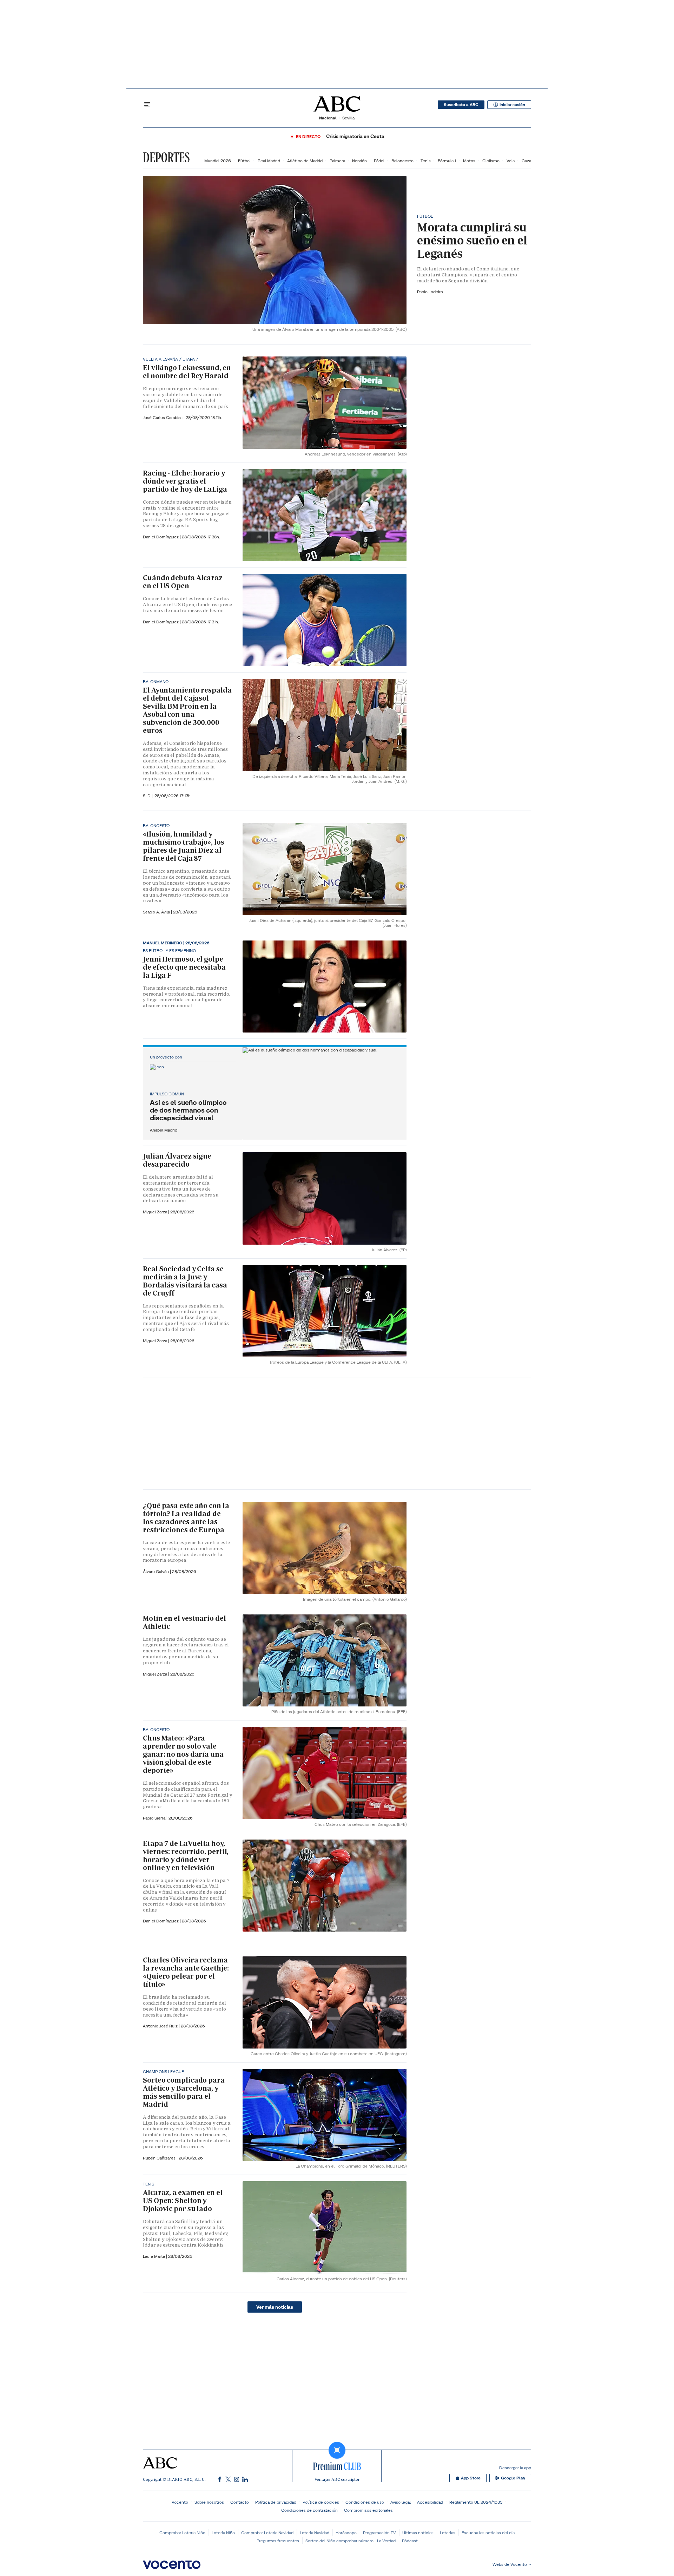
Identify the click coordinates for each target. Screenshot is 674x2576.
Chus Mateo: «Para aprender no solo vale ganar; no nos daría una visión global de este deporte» (183, 1754)
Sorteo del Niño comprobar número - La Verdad (351, 2541)
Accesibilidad (430, 2502)
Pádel (379, 161)
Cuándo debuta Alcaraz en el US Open (183, 582)
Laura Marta (154, 2256)
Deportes (166, 157)
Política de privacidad (276, 2502)
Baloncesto (402, 161)
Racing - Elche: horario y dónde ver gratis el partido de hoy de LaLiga (185, 481)
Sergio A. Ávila (157, 912)
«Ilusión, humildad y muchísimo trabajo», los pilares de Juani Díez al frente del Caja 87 (184, 846)
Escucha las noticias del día (488, 2533)
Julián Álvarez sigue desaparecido (177, 1160)
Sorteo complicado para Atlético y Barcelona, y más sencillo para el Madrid (184, 2092)
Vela (511, 161)
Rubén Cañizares (160, 2158)
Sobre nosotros (209, 2502)
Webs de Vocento (510, 2564)
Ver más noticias (275, 2307)
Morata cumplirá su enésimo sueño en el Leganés (472, 240)
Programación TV (379, 2533)
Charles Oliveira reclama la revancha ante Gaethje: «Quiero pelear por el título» (186, 1972)
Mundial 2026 (218, 161)
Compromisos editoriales (368, 2510)
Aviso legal (401, 2502)
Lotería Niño (223, 2533)
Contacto (240, 2502)
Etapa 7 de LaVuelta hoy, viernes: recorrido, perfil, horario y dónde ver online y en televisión (186, 1856)
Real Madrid (269, 161)
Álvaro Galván (156, 1571)
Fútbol (244, 161)
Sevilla (348, 118)
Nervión (359, 161)
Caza (526, 161)
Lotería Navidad (315, 2533)
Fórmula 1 (447, 161)
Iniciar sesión (512, 105)
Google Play (513, 2478)
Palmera (337, 161)
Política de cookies (321, 2502)
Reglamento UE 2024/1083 (476, 2502)
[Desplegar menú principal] (147, 105)
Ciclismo (491, 161)
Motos (469, 161)
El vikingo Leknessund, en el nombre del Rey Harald (187, 372)
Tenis (426, 161)
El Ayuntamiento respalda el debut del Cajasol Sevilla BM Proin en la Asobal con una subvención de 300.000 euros (187, 710)
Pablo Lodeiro (430, 292)
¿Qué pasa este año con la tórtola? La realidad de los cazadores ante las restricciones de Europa (186, 1518)
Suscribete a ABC (461, 105)
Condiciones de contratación (309, 2510)
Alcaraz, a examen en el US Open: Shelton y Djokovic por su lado (183, 2201)
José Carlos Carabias (163, 417)
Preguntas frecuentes (278, 2541)
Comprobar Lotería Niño (182, 2533)
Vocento (180, 2502)
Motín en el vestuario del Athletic (184, 1622)
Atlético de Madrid (305, 161)
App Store (471, 2478)
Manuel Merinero (163, 943)
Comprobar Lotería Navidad (267, 2533)
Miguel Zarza (156, 1212)
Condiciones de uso (365, 2502)
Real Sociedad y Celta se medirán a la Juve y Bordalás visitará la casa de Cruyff (185, 1281)
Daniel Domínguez (161, 537)
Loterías (448, 2533)
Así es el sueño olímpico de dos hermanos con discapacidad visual (188, 1110)
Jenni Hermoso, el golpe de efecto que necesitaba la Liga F (184, 967)
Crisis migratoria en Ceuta (355, 136)
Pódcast (410, 2541)
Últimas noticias (418, 2533)
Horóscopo (346, 2533)
